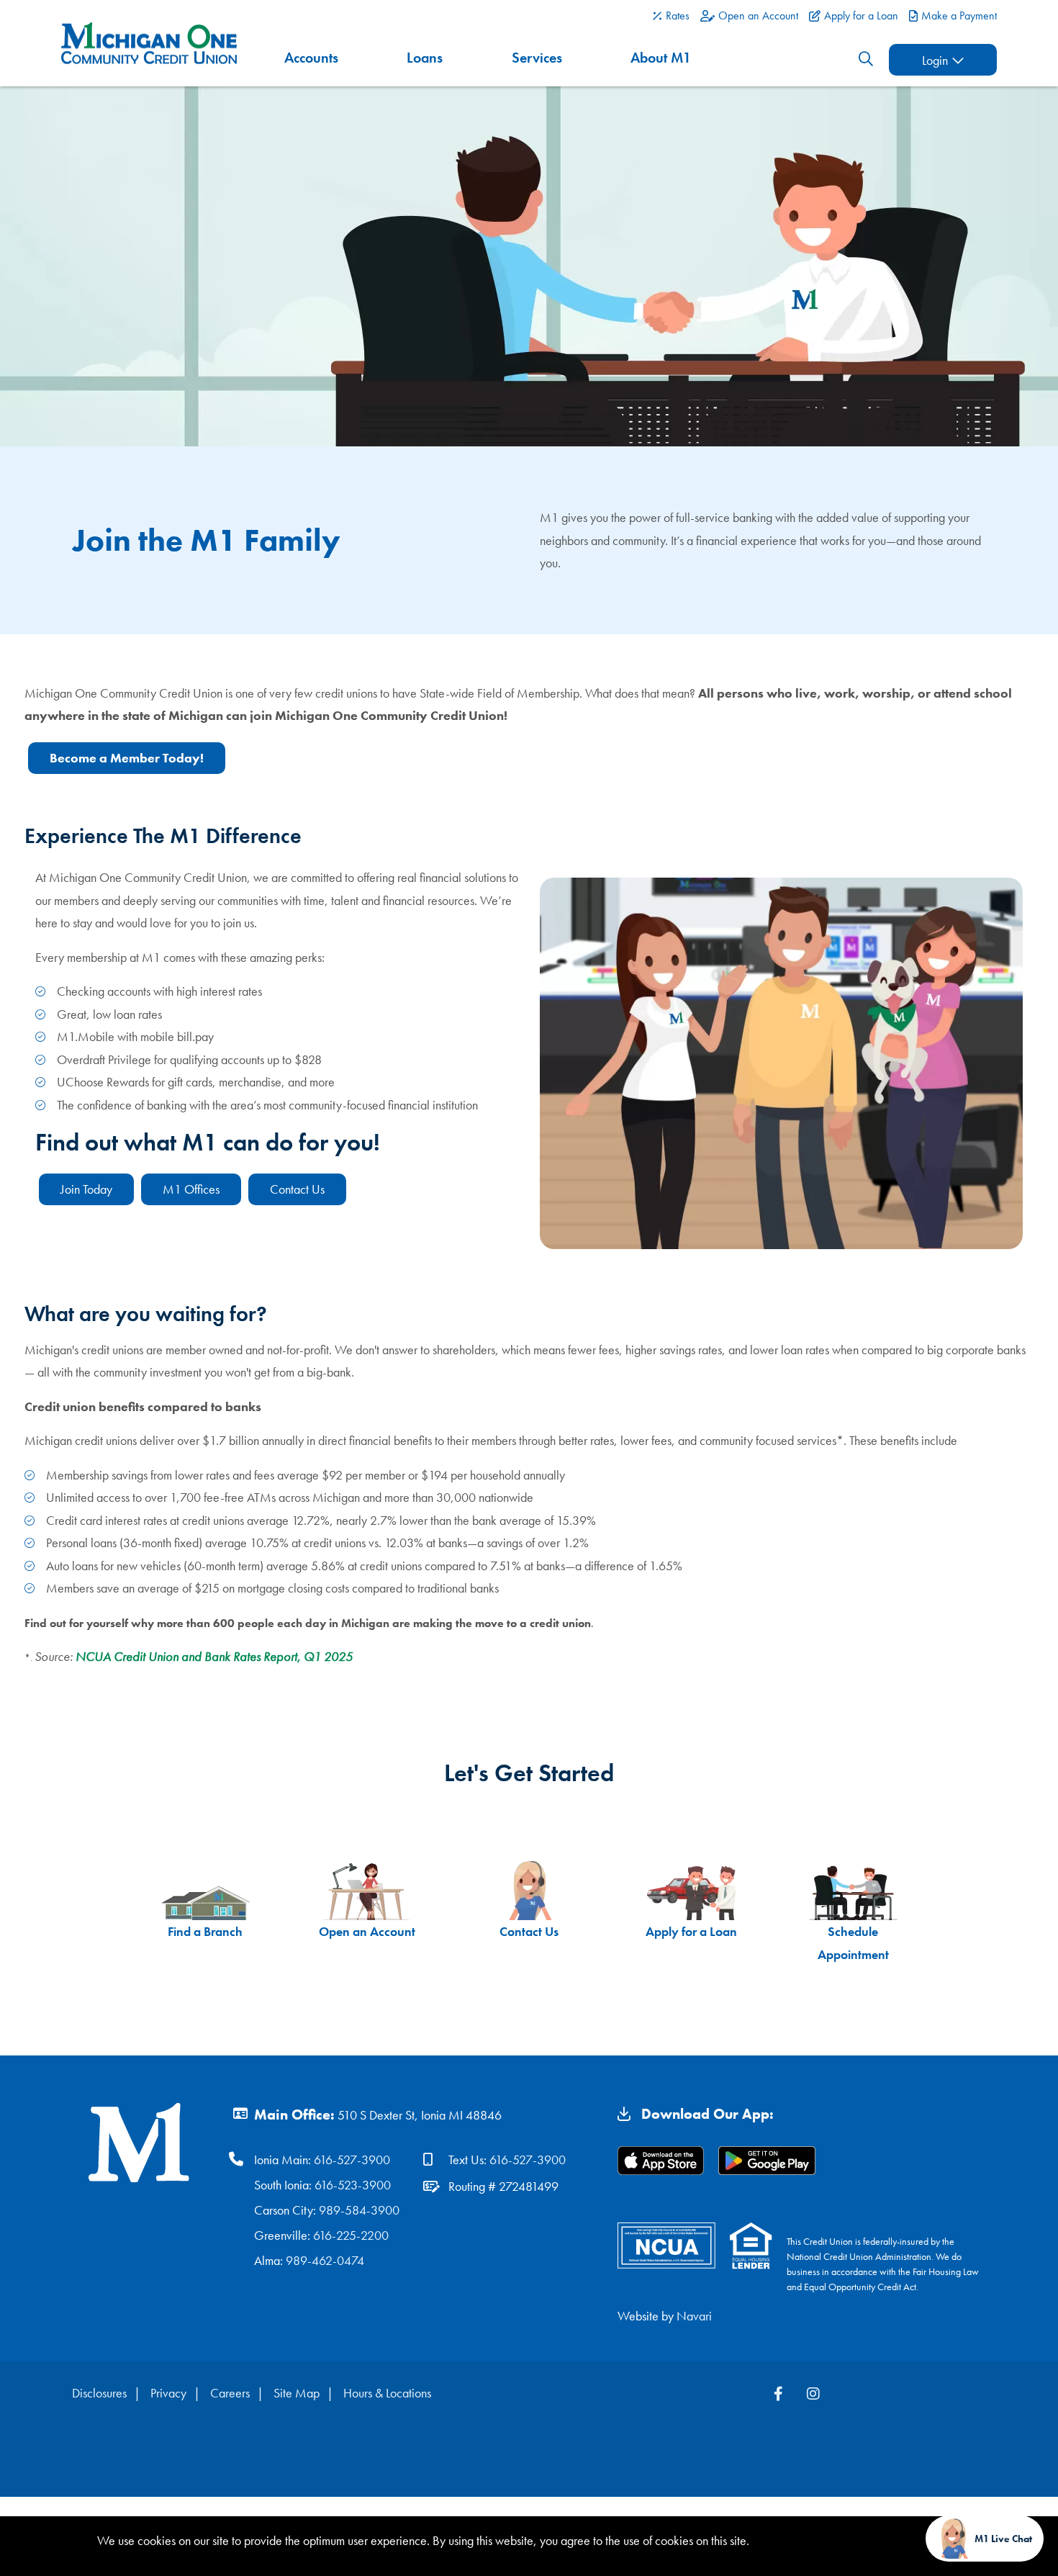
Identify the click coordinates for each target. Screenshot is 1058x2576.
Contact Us (297, 1189)
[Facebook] (780, 2394)
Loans (425, 58)
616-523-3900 (353, 2185)
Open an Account (367, 1931)
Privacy (168, 2393)
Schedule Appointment (853, 1943)
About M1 (661, 58)
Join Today (86, 1189)
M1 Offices (191, 1189)
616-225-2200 (351, 2235)
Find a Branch (205, 1931)
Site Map (297, 2393)
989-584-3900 (359, 2210)
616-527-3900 (352, 2160)
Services (537, 58)
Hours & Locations (387, 2393)
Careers (230, 2393)
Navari (694, 2316)
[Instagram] (813, 2394)
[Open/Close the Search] (866, 59)
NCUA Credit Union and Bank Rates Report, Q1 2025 (214, 1656)
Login (935, 60)
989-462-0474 (325, 2260)
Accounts (311, 58)
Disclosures (99, 2393)
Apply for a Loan (691, 1931)
